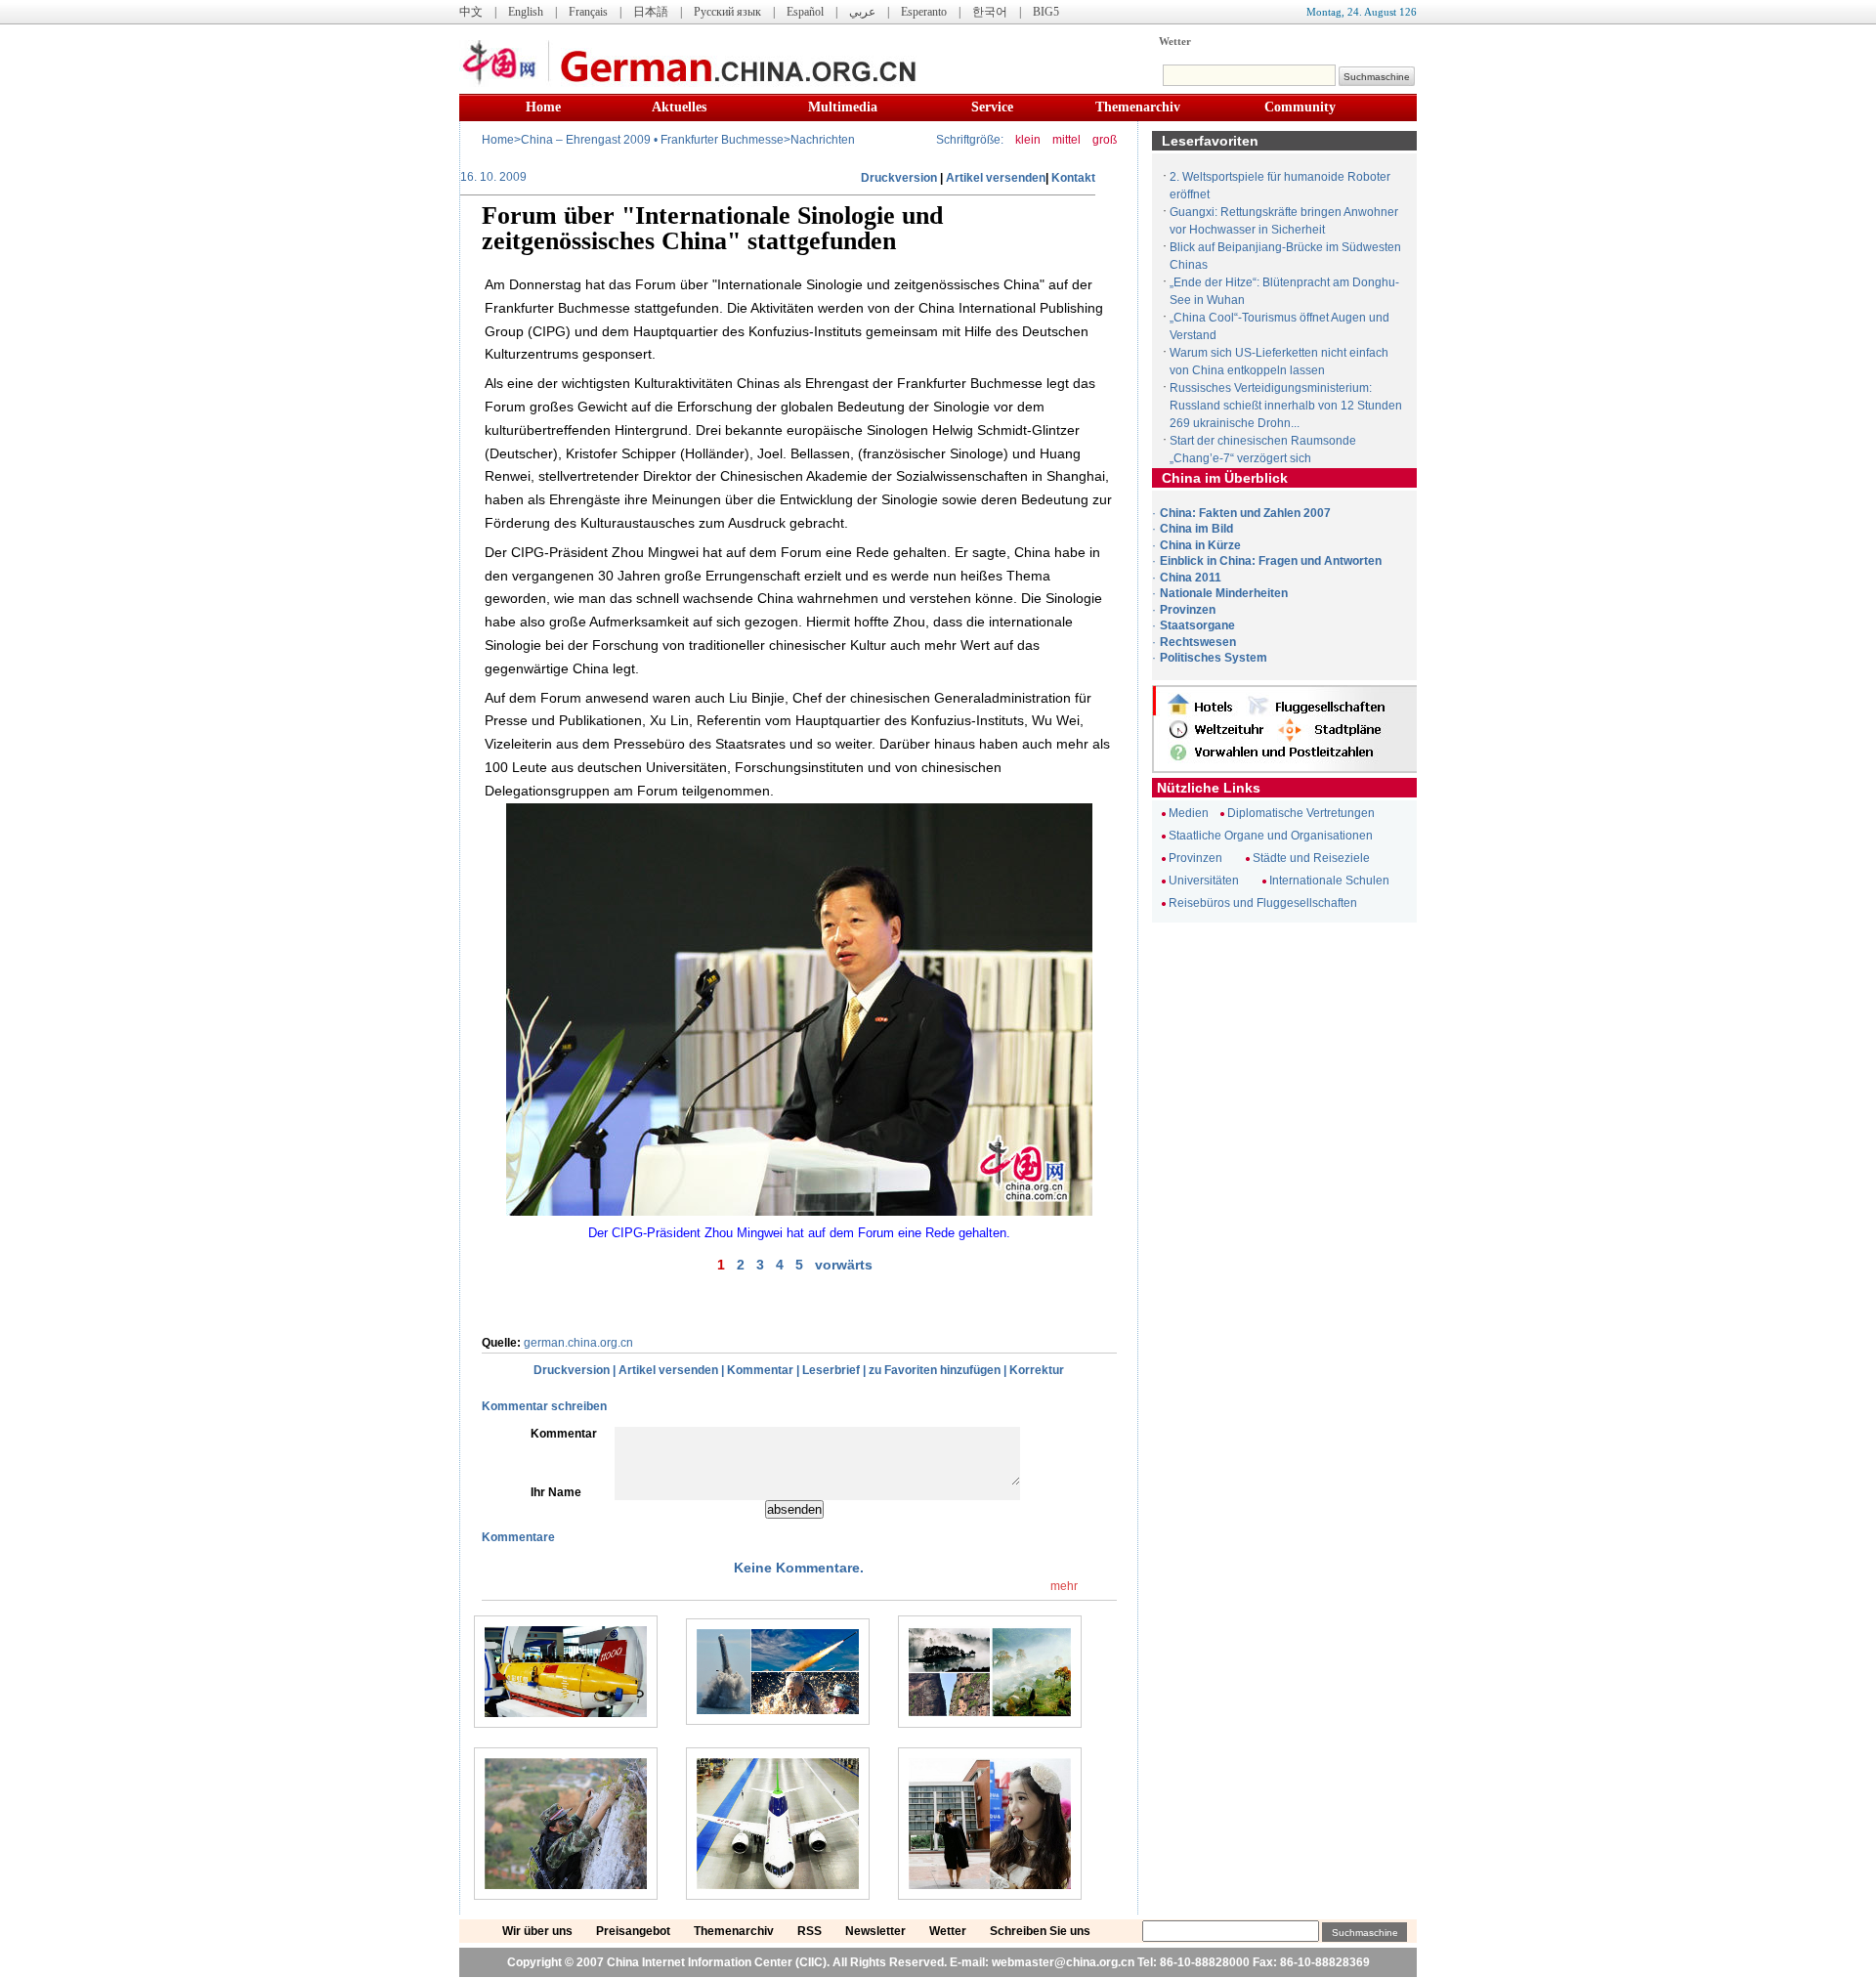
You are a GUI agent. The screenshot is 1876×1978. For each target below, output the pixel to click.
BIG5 (1046, 12)
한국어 (990, 12)
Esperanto (924, 12)
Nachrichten (823, 140)
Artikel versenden (996, 178)
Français (588, 12)
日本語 (651, 12)
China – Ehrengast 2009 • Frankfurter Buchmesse (652, 140)
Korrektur (1037, 1370)
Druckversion (899, 178)
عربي (862, 12)
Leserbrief (831, 1370)
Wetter (1175, 41)
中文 (471, 12)
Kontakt (1073, 178)
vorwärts (844, 1265)
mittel (1066, 140)
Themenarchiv (1138, 107)
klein (1028, 140)
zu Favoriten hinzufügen (935, 1370)
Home (543, 107)
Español (805, 12)
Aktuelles (679, 107)
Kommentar (760, 1370)
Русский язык (727, 12)
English (526, 12)
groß (1105, 140)
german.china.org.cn (578, 1343)
